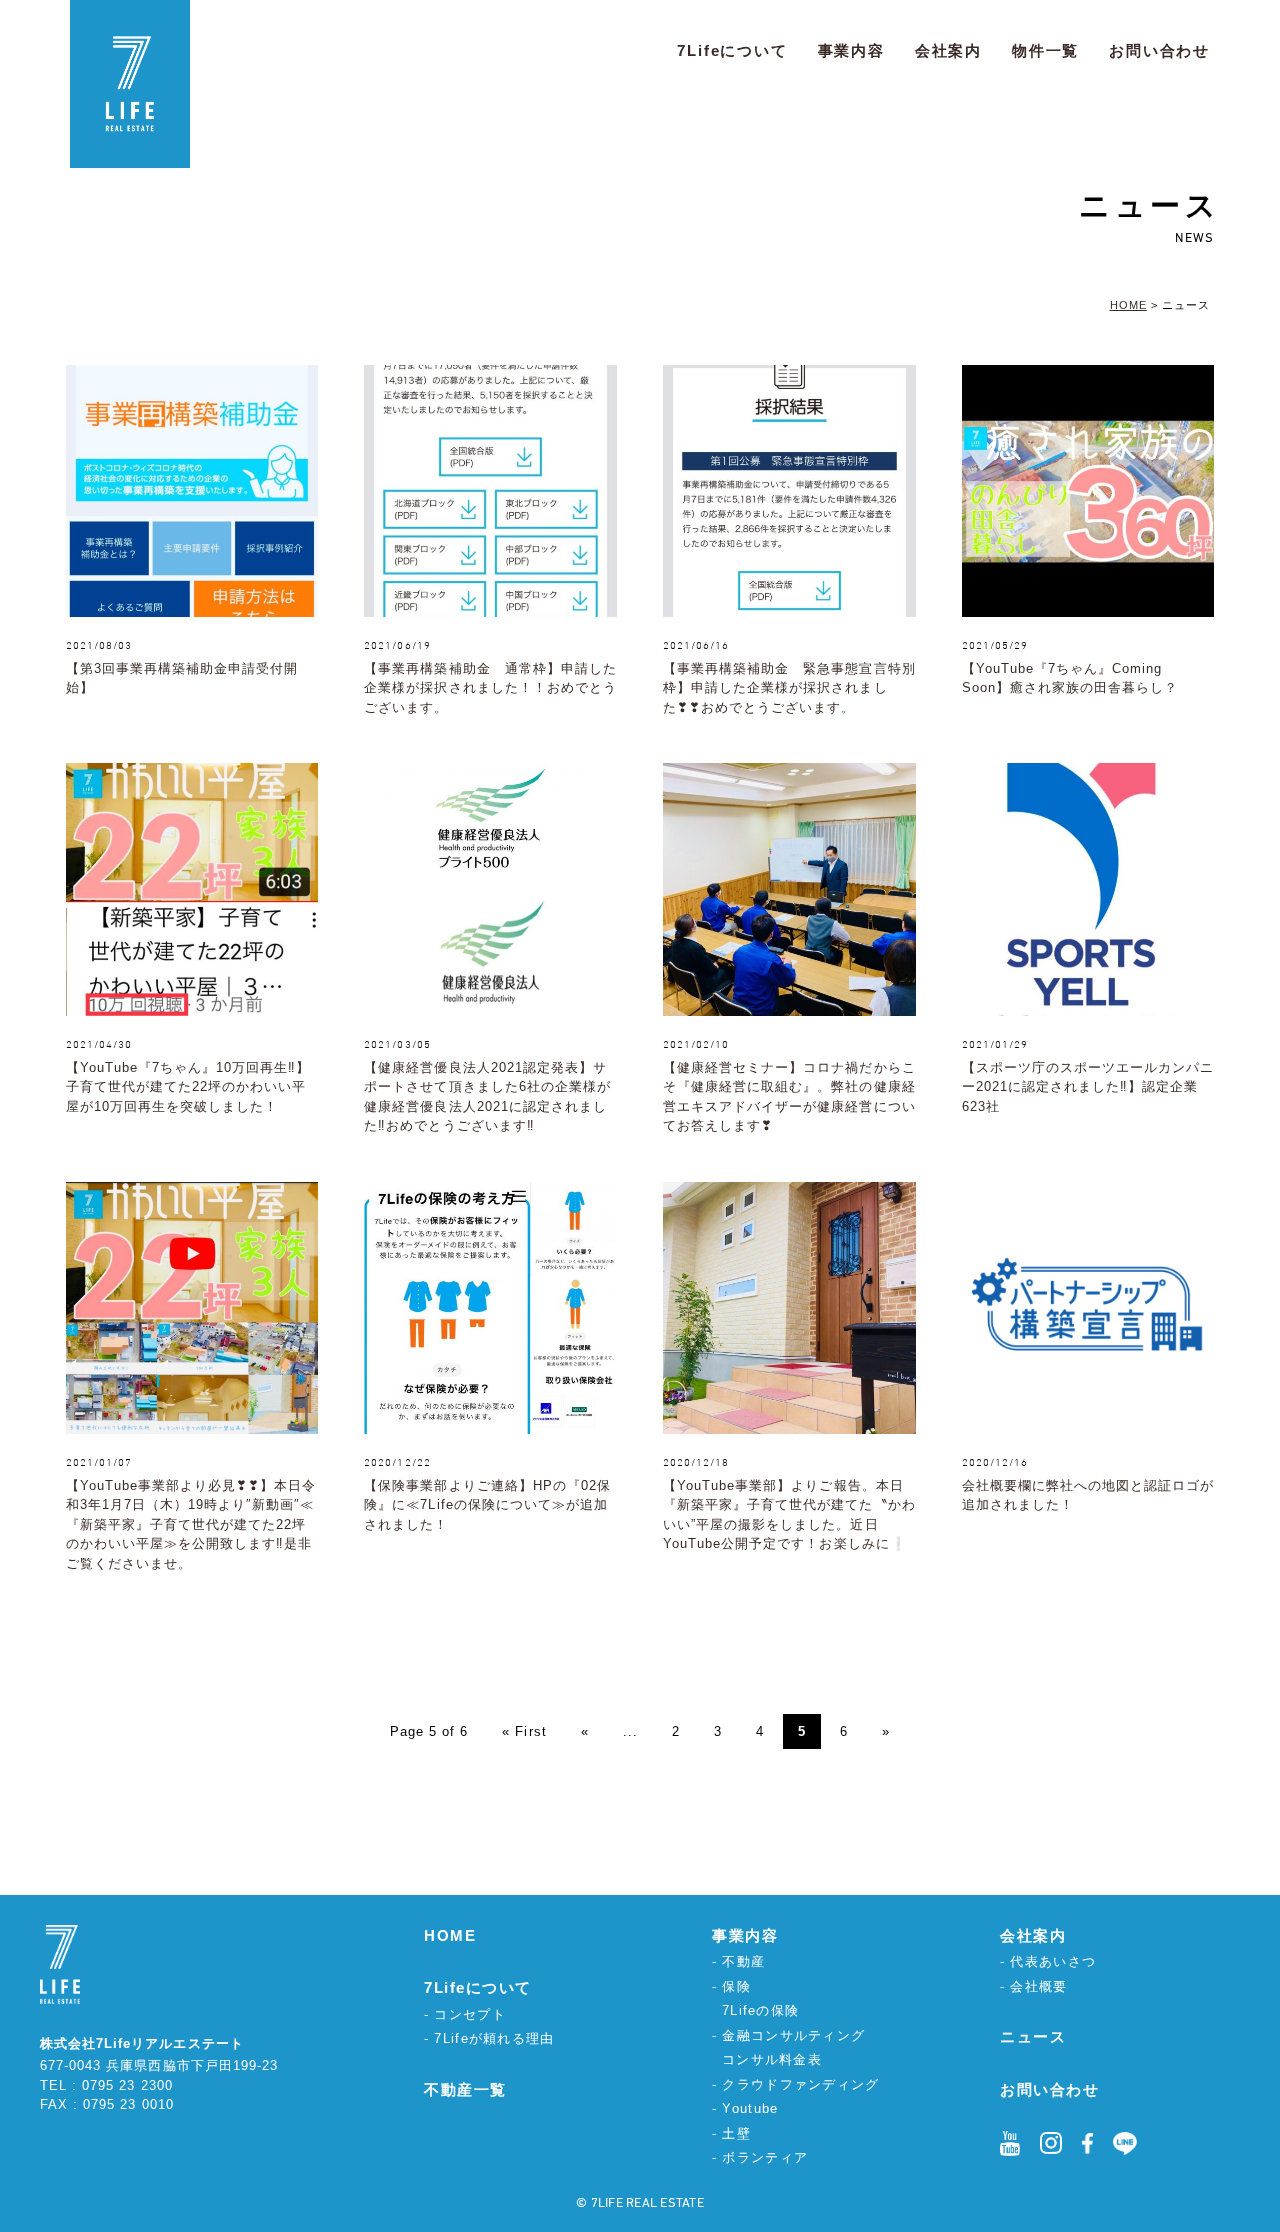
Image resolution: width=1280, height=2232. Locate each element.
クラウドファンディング (800, 2084)
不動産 (743, 1961)
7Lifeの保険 (760, 2010)
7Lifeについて (732, 50)
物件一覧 (1045, 50)
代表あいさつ (1053, 1961)
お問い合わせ (1159, 50)
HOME (450, 1935)
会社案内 (948, 50)
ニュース (1033, 2036)
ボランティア (765, 2157)
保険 (736, 1986)
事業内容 (851, 50)
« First (524, 1731)
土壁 (736, 2133)
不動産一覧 (465, 2089)
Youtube (750, 2108)
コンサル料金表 (772, 2059)
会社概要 (1038, 1986)
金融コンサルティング (793, 2035)
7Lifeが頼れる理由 (494, 2038)
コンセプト (470, 2014)
